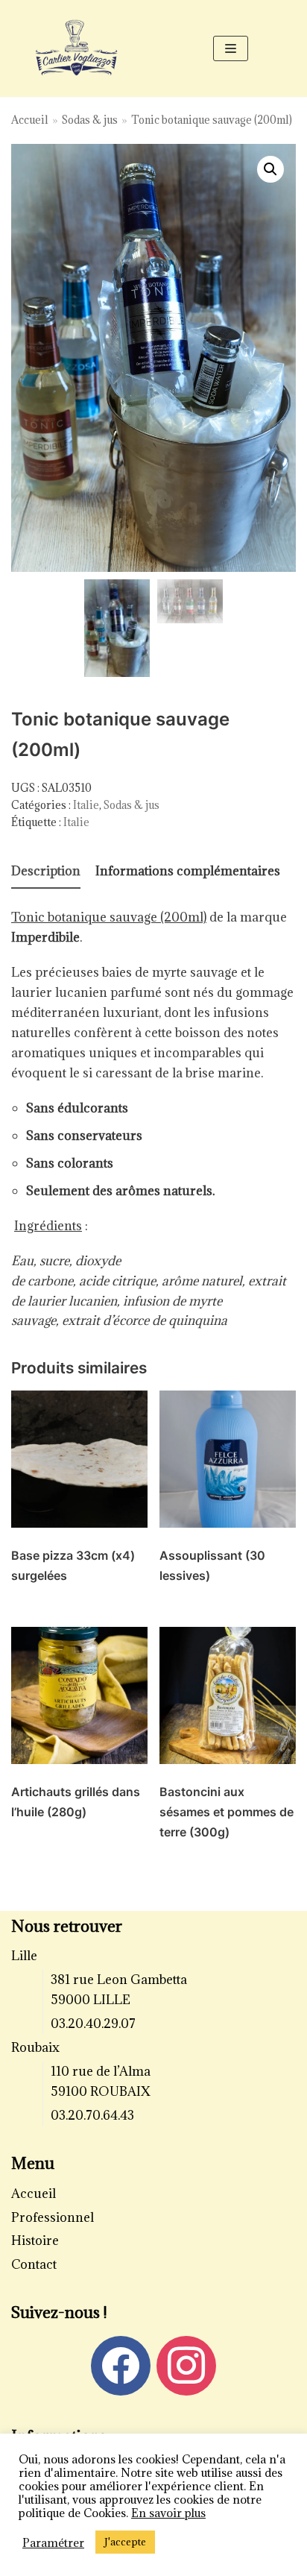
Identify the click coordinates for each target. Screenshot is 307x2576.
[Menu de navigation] (231, 48)
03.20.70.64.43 (92, 2115)
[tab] (46, 872)
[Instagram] (186, 2364)
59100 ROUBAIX (101, 2091)
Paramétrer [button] (53, 2542)
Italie (86, 805)
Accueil (30, 120)
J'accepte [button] (125, 2542)
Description (46, 871)
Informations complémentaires (188, 871)
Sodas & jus (90, 120)
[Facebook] (121, 2364)
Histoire (35, 2240)
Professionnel (53, 2217)
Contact (34, 2264)
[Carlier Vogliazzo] (77, 48)
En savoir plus (168, 2513)
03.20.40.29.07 (93, 2024)
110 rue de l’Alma (101, 2071)
